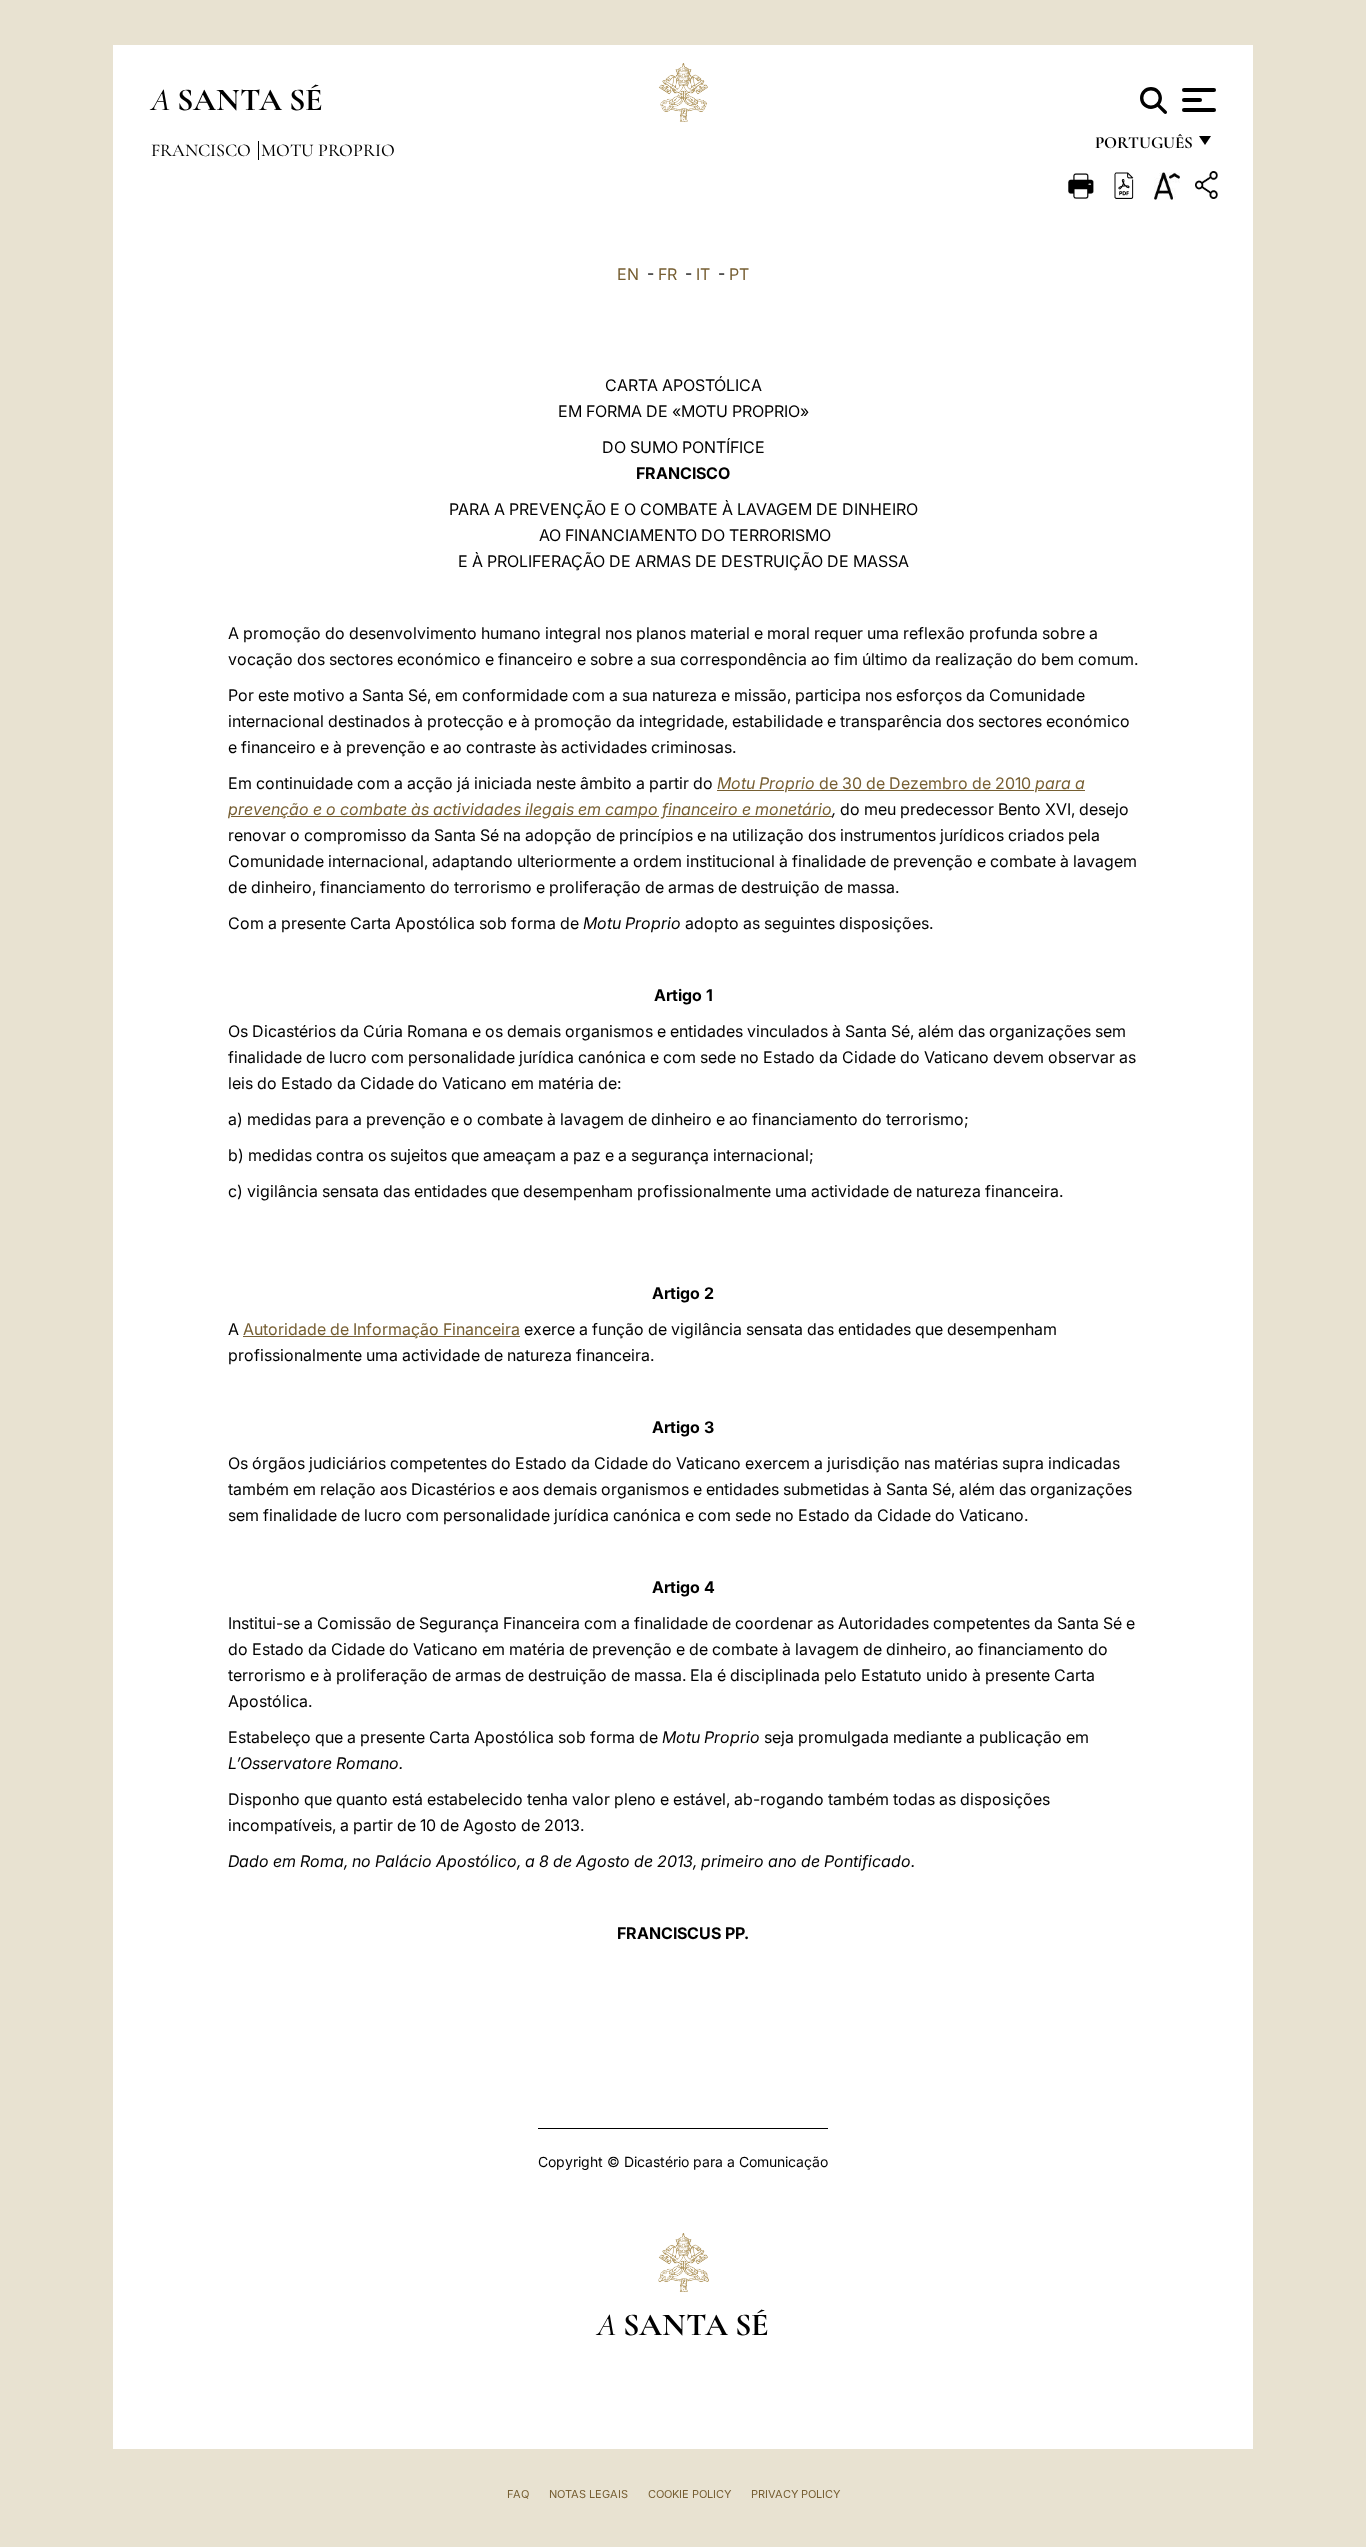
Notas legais (588, 2494)
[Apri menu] (1196, 100)
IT (703, 274)
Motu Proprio (328, 150)
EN (628, 274)
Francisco (203, 150)
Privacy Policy (795, 2494)
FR (667, 274)
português (1143, 147)
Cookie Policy (689, 2494)
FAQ (518, 2494)
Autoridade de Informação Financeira (381, 1329)
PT (739, 274)
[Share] (1209, 188)
